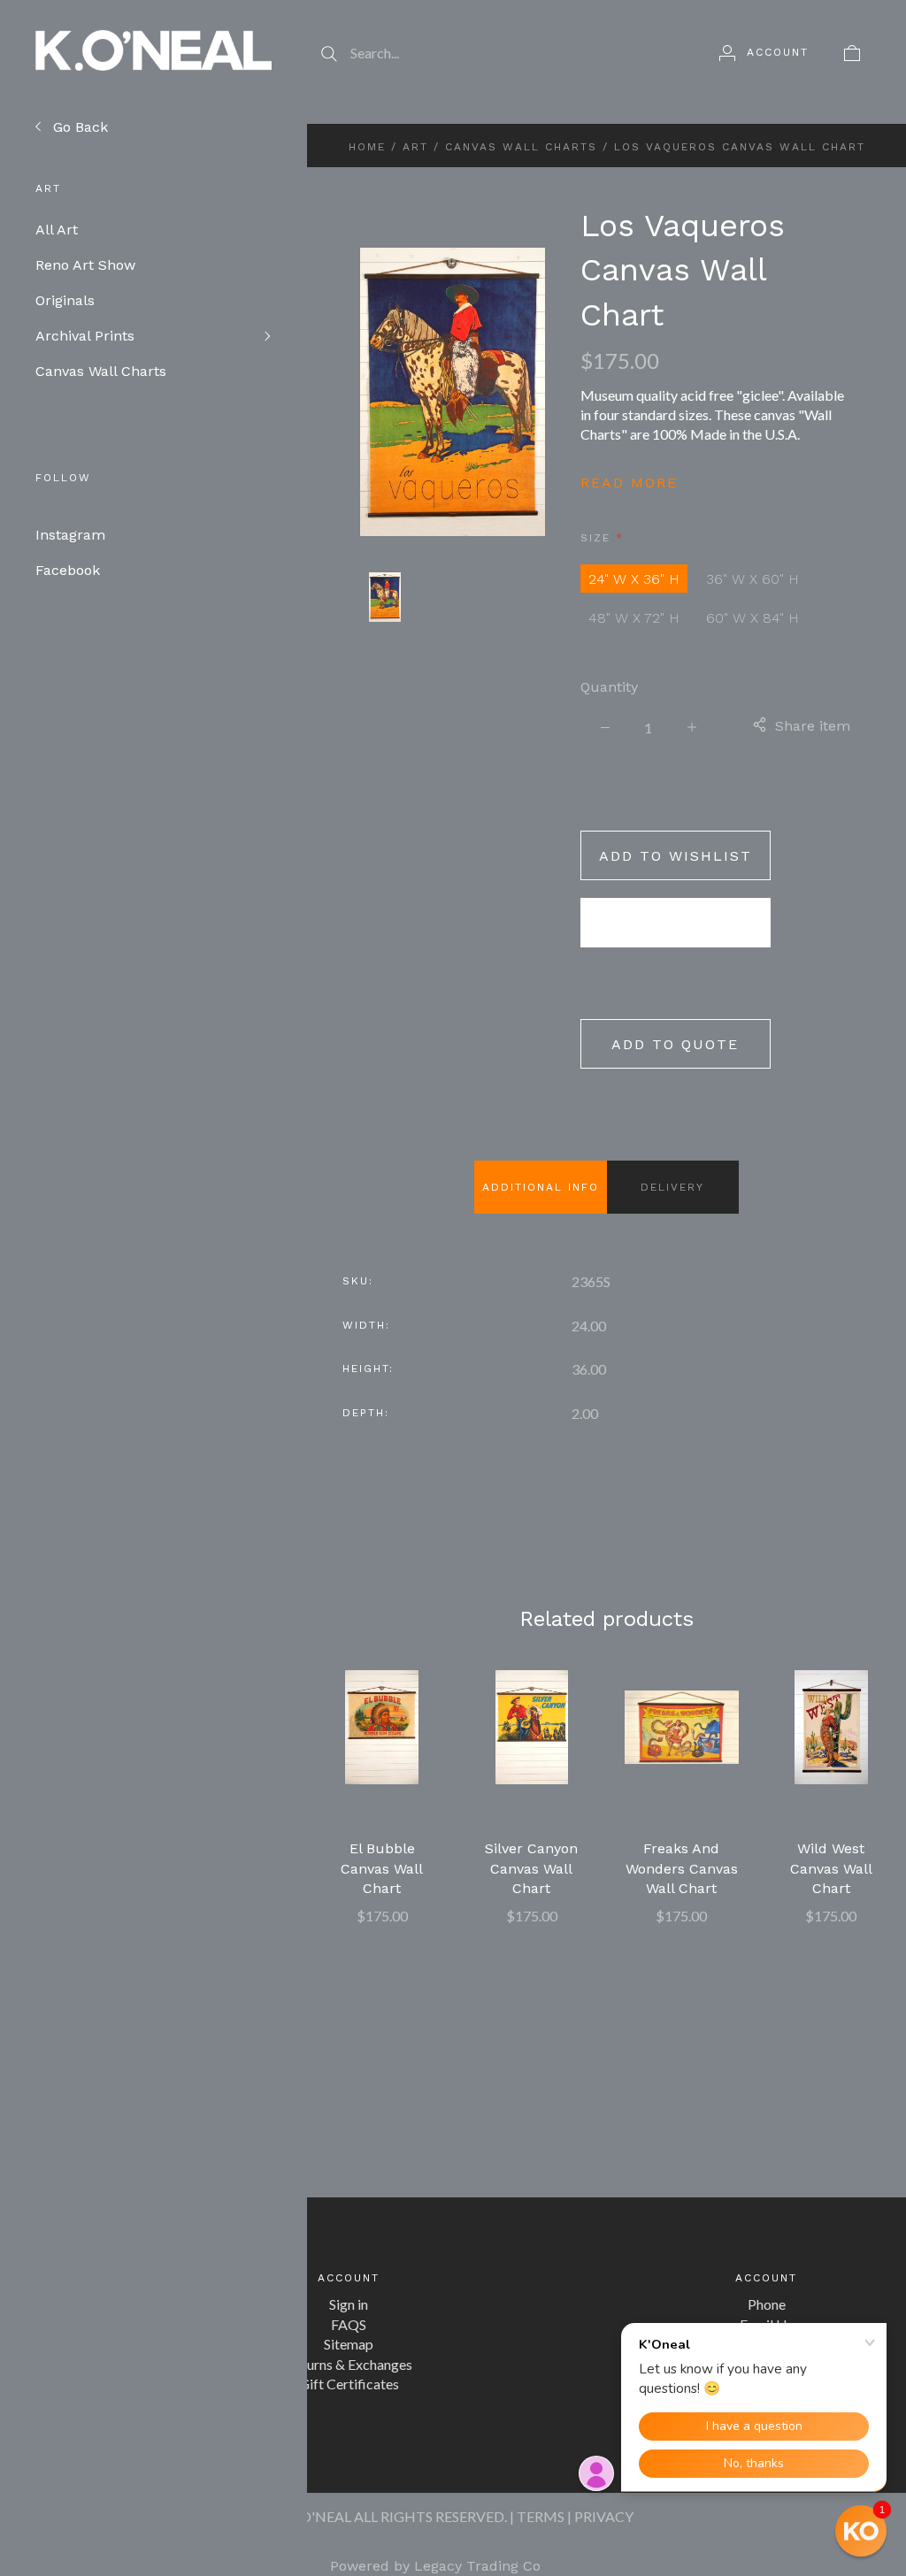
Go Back (78, 127)
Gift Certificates (349, 2384)
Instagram (70, 535)
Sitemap (349, 2344)
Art (415, 147)
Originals (71, 300)
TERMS (541, 2516)
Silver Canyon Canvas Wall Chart (531, 1868)
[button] (861, 2531)
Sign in (349, 2304)
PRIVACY (604, 2516)
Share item (813, 726)
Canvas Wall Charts (110, 371)
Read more (629, 483)
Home (367, 147)
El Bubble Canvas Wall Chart (382, 1868)
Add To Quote (675, 1044)
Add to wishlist (676, 856)
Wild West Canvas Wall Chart (831, 1868)
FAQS (349, 2324)
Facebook (68, 570)
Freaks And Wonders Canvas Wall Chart (682, 1868)
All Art (69, 230)
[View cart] (852, 52)
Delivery (672, 1187)
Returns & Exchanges (349, 2364)
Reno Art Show (92, 265)
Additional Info (541, 1187)
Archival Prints (98, 336)
